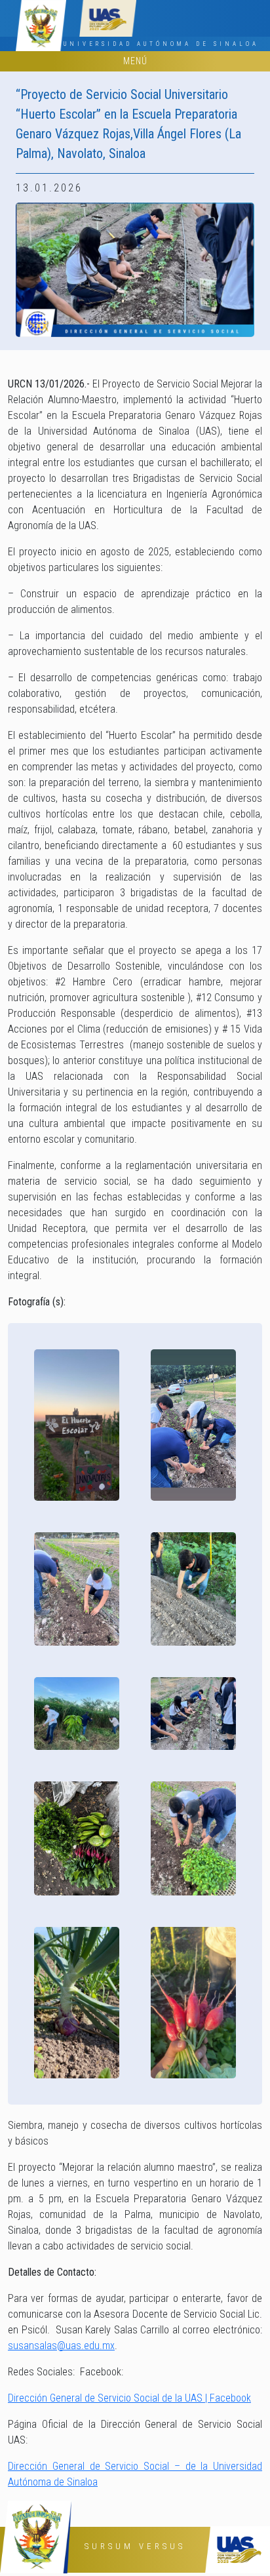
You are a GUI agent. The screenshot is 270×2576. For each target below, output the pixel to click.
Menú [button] (135, 61)
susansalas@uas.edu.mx (61, 2346)
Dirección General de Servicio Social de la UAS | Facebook (129, 2398)
